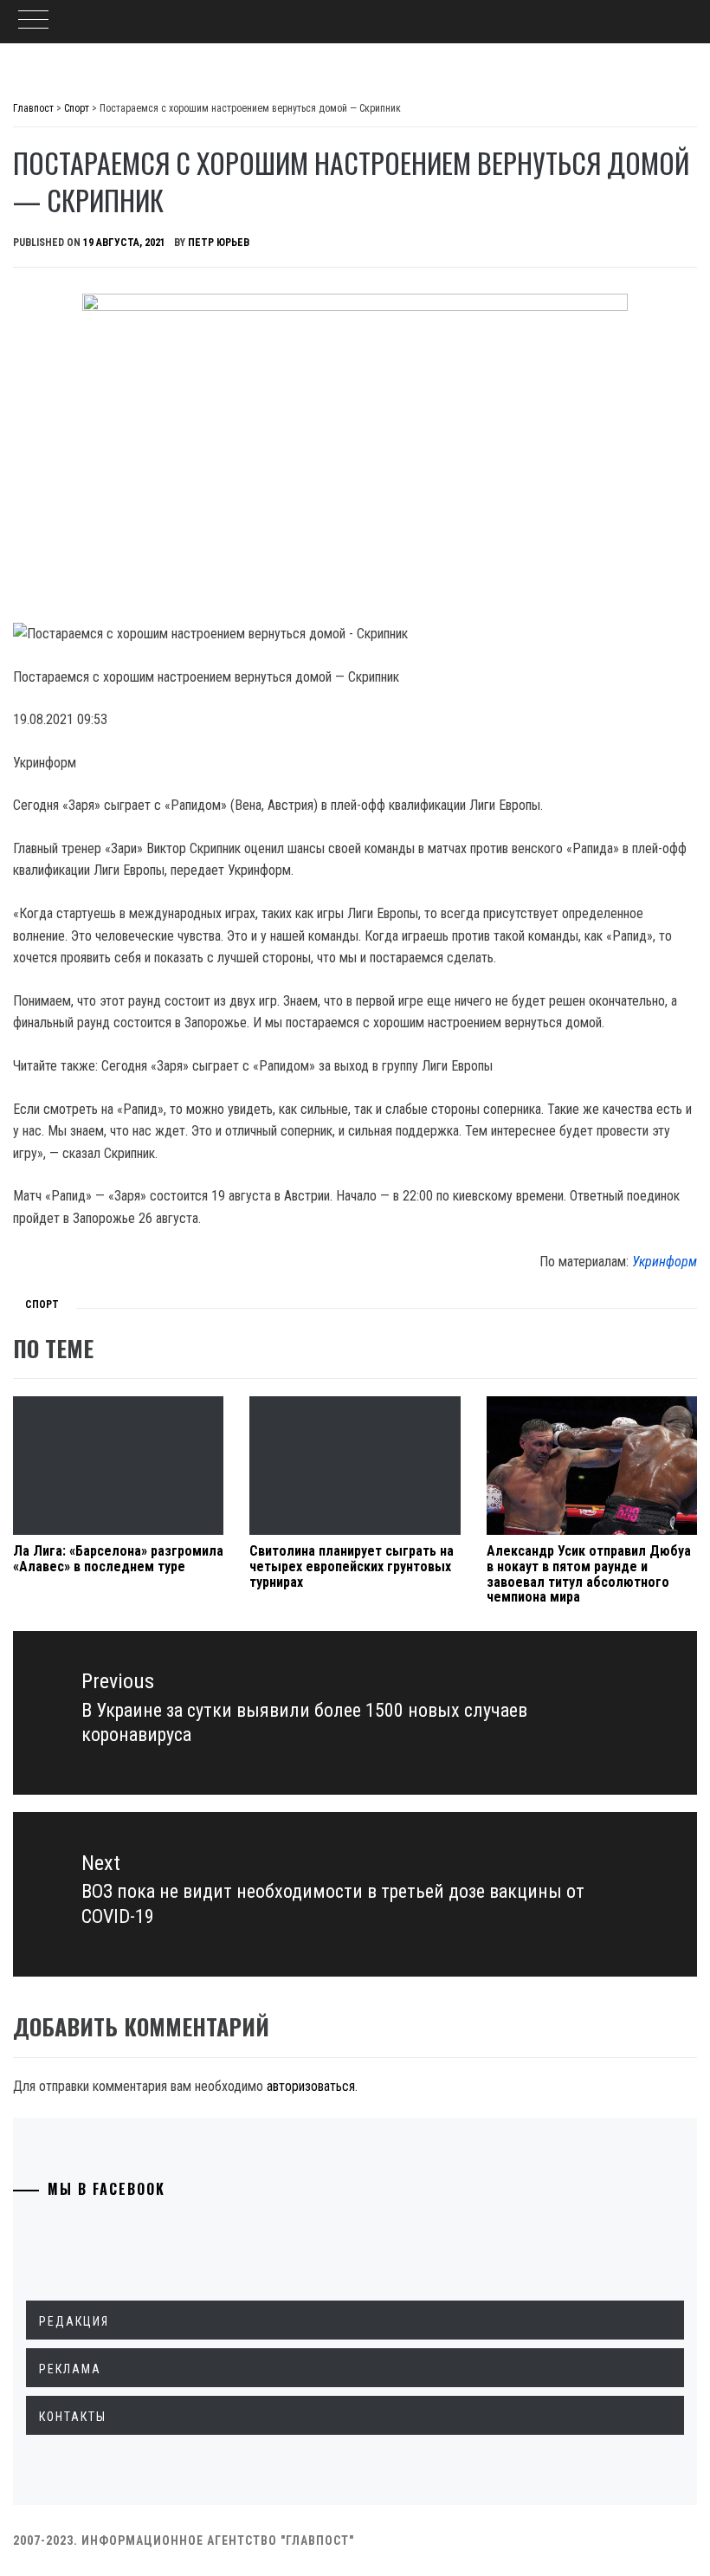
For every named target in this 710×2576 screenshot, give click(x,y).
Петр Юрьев (219, 243)
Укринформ (665, 1262)
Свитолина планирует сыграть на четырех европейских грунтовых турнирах (352, 1566)
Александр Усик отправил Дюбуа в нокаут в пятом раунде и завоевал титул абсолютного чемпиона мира (589, 1574)
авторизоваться (311, 2086)
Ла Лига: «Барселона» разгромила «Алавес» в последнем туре (118, 1559)
